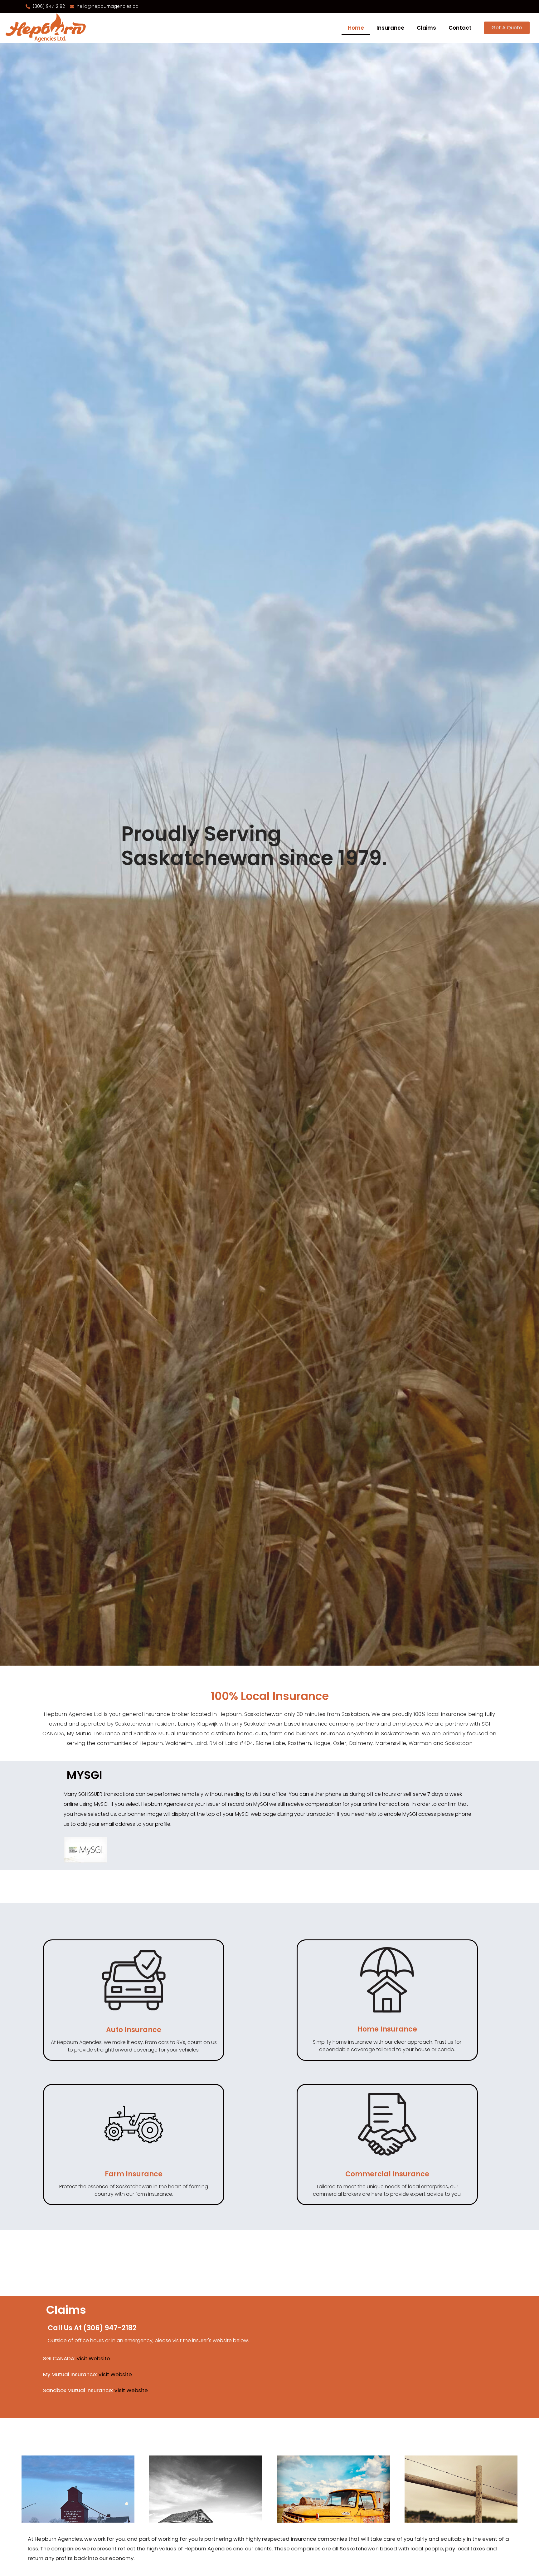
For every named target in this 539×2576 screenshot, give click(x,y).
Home (356, 28)
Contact (460, 28)
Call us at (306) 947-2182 (92, 2328)
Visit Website (93, 2358)
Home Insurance (387, 2029)
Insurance (390, 28)
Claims (426, 28)
